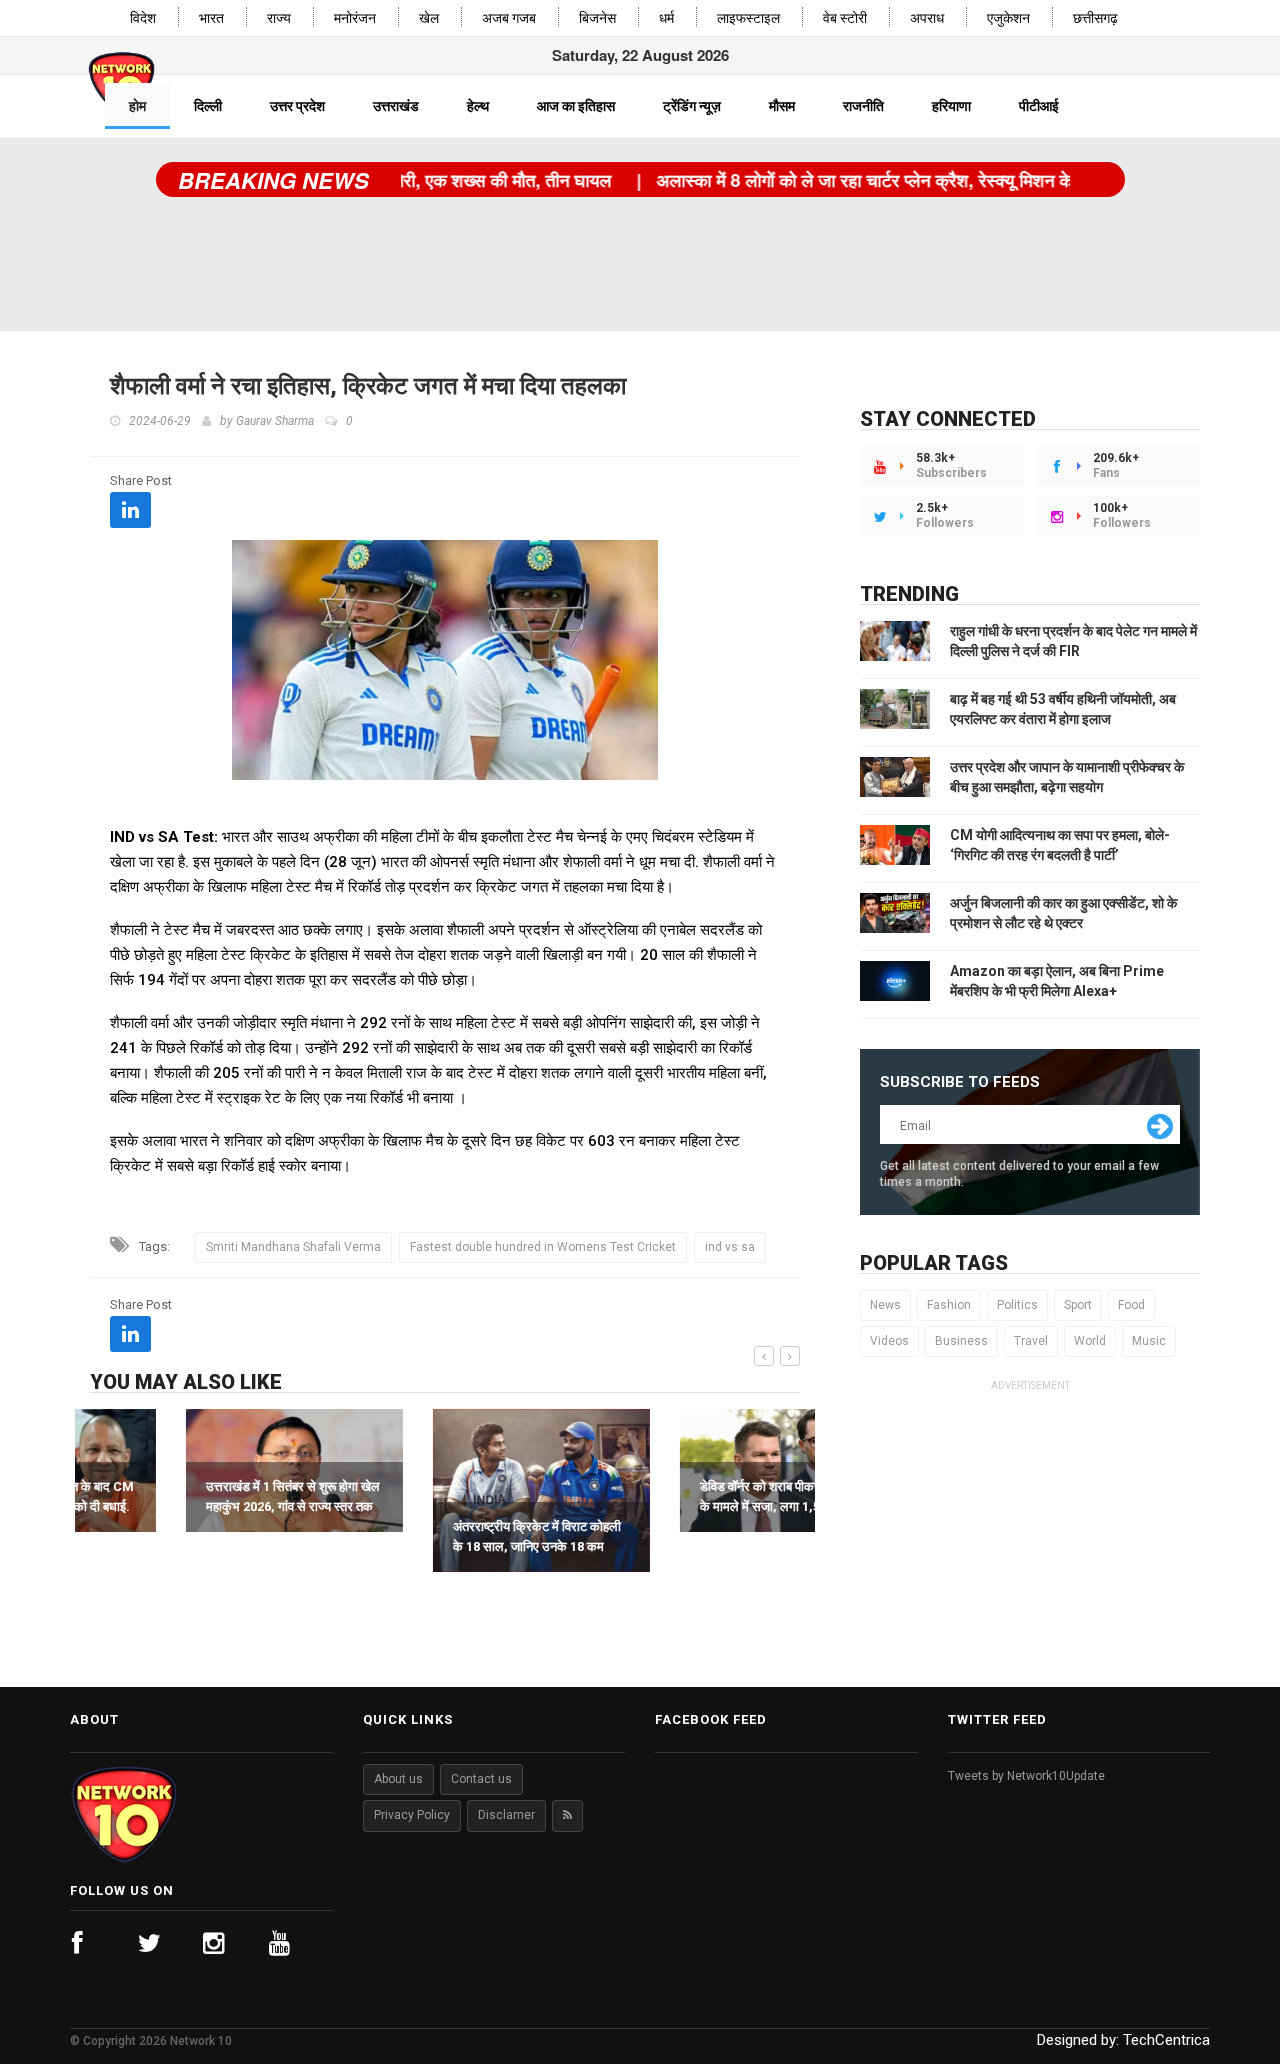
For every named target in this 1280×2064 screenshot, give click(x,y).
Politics (1017, 1305)
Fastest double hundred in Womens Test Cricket (543, 1247)
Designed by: (1123, 2040)
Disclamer (506, 1815)
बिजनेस (597, 18)
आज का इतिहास (576, 106)
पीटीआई (1039, 106)
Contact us (481, 1779)
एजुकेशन (1008, 18)
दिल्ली (208, 106)
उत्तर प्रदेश (297, 106)
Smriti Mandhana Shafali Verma (293, 1247)
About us (398, 1779)
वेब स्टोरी (845, 18)
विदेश (143, 18)
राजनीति (863, 106)
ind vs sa (730, 1247)
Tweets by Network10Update (1026, 1776)
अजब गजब (509, 18)
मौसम (782, 106)
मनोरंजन (355, 18)
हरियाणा (951, 106)
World (1090, 1341)
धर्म (666, 18)
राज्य (279, 18)
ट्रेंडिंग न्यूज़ (692, 106)
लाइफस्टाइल (748, 18)
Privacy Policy (412, 1815)
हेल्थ (478, 106)
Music (1149, 1341)
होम (137, 106)
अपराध (927, 18)
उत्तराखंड (396, 106)
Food (1131, 1305)
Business (961, 1341)
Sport (1078, 1305)
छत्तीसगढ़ (1095, 18)
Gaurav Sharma (275, 421)
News (885, 1305)
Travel (1031, 1341)
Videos (889, 1341)
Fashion (949, 1305)
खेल (429, 18)
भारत (211, 18)
